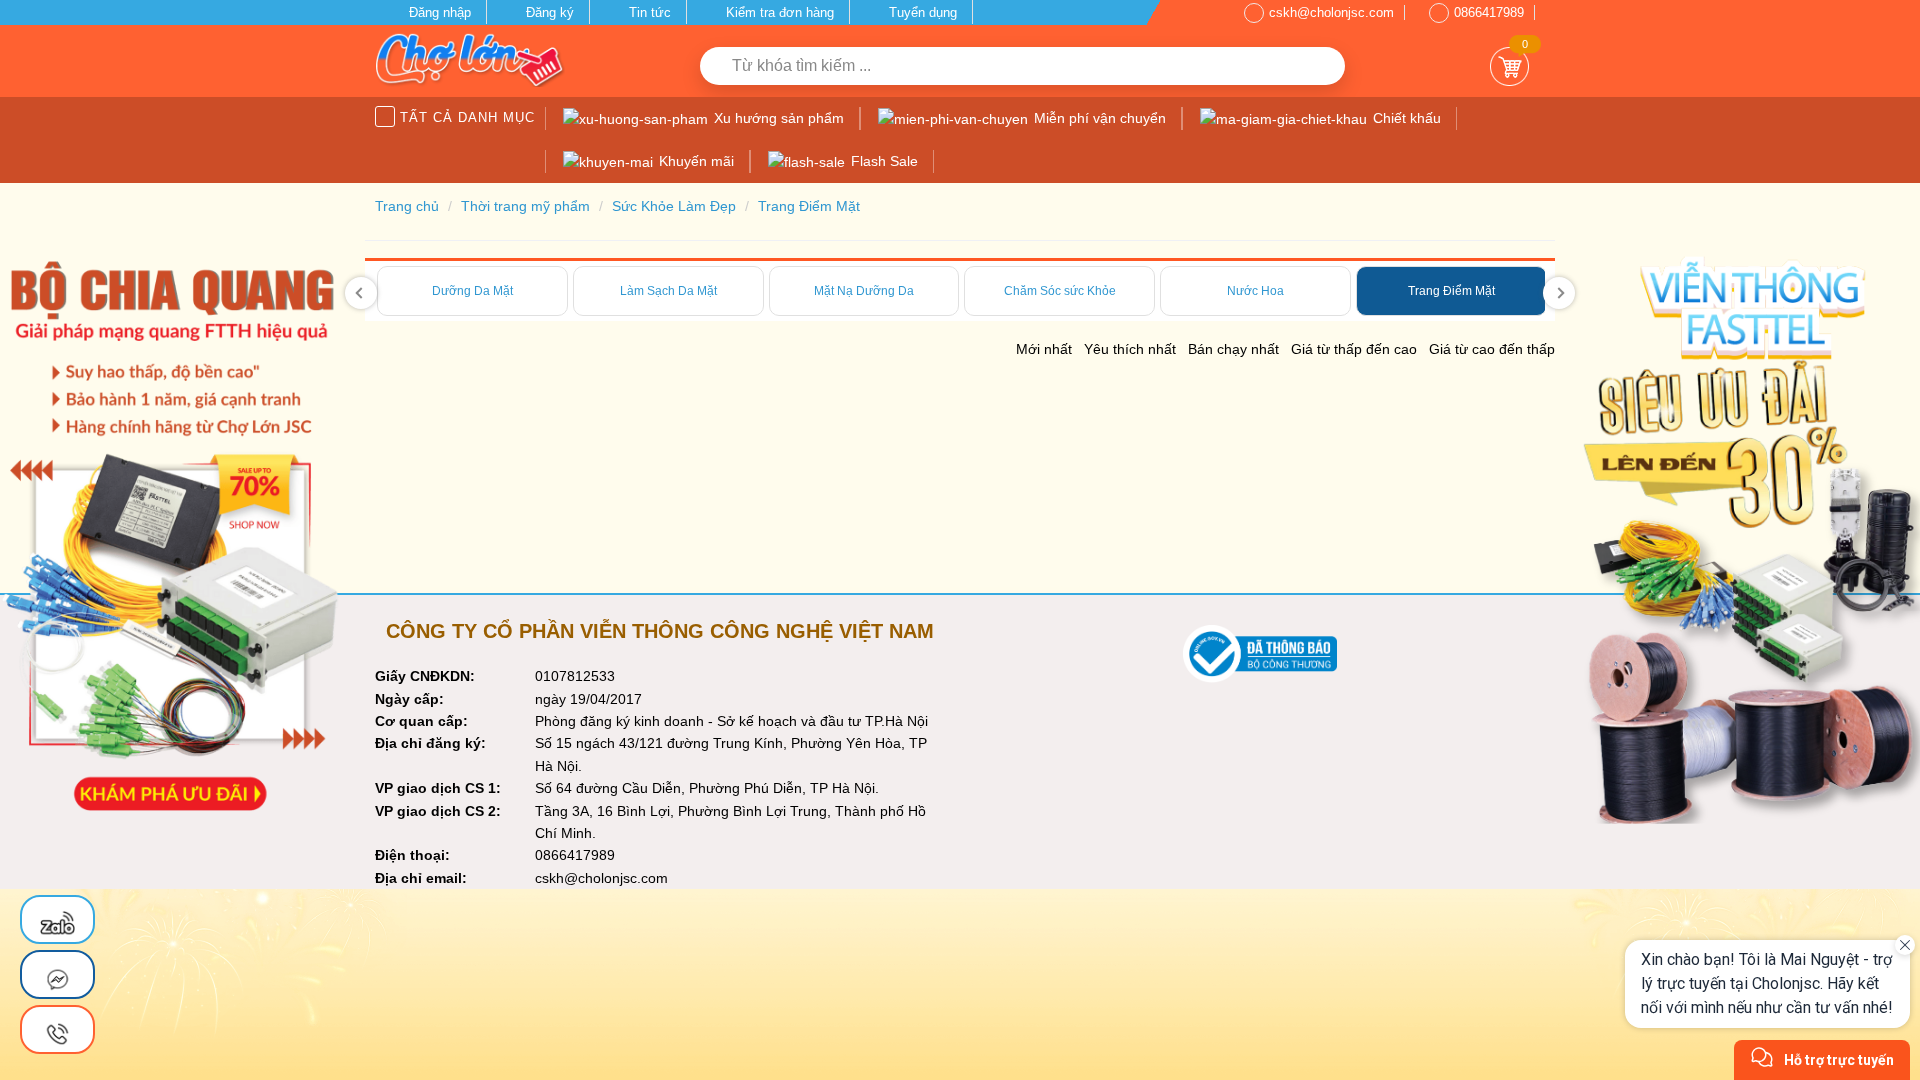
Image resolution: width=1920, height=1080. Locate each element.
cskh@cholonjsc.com (1331, 12)
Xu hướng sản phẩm (777, 118)
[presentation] (361, 293)
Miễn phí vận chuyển (1098, 118)
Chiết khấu (1405, 118)
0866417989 (1489, 12)
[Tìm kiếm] (1322, 66)
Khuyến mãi (694, 161)
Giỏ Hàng (1509, 66)
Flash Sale (882, 161)
